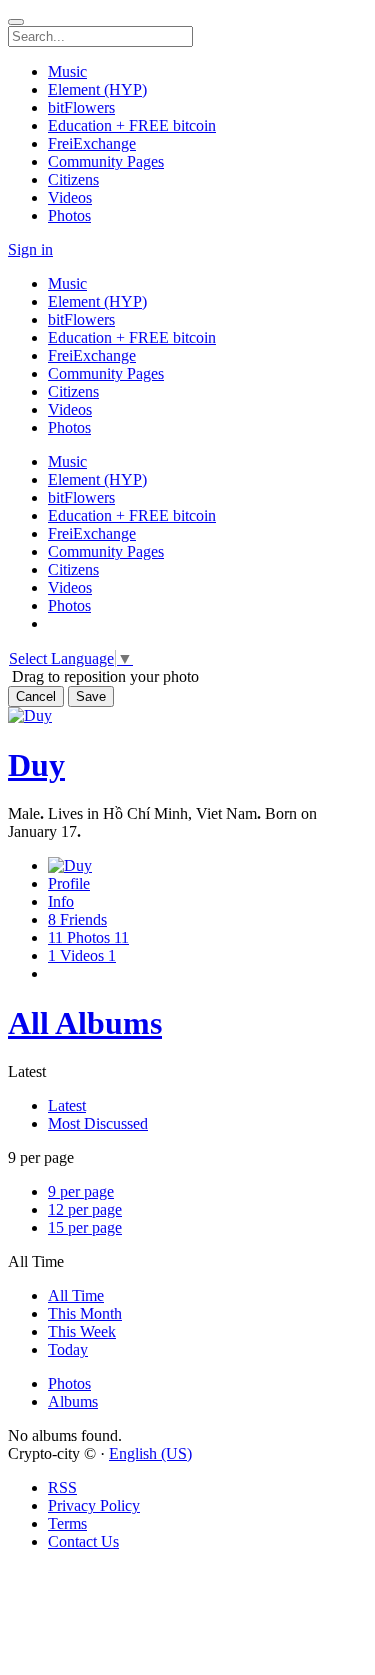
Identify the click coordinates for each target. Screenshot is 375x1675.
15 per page (85, 1227)
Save (91, 696)
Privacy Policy (94, 1505)
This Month (85, 1313)
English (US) (150, 1453)
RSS (62, 1487)
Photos (69, 1383)
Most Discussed (98, 1123)
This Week (82, 1331)
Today (68, 1349)
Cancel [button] (36, 696)
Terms (67, 1523)
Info (61, 901)
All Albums (85, 1023)
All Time (76, 1295)
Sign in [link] (30, 249)
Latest (67, 1105)
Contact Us (83, 1541)
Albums (73, 1401)
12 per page (85, 1209)
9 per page (81, 1191)
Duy (36, 765)
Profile (69, 883)
